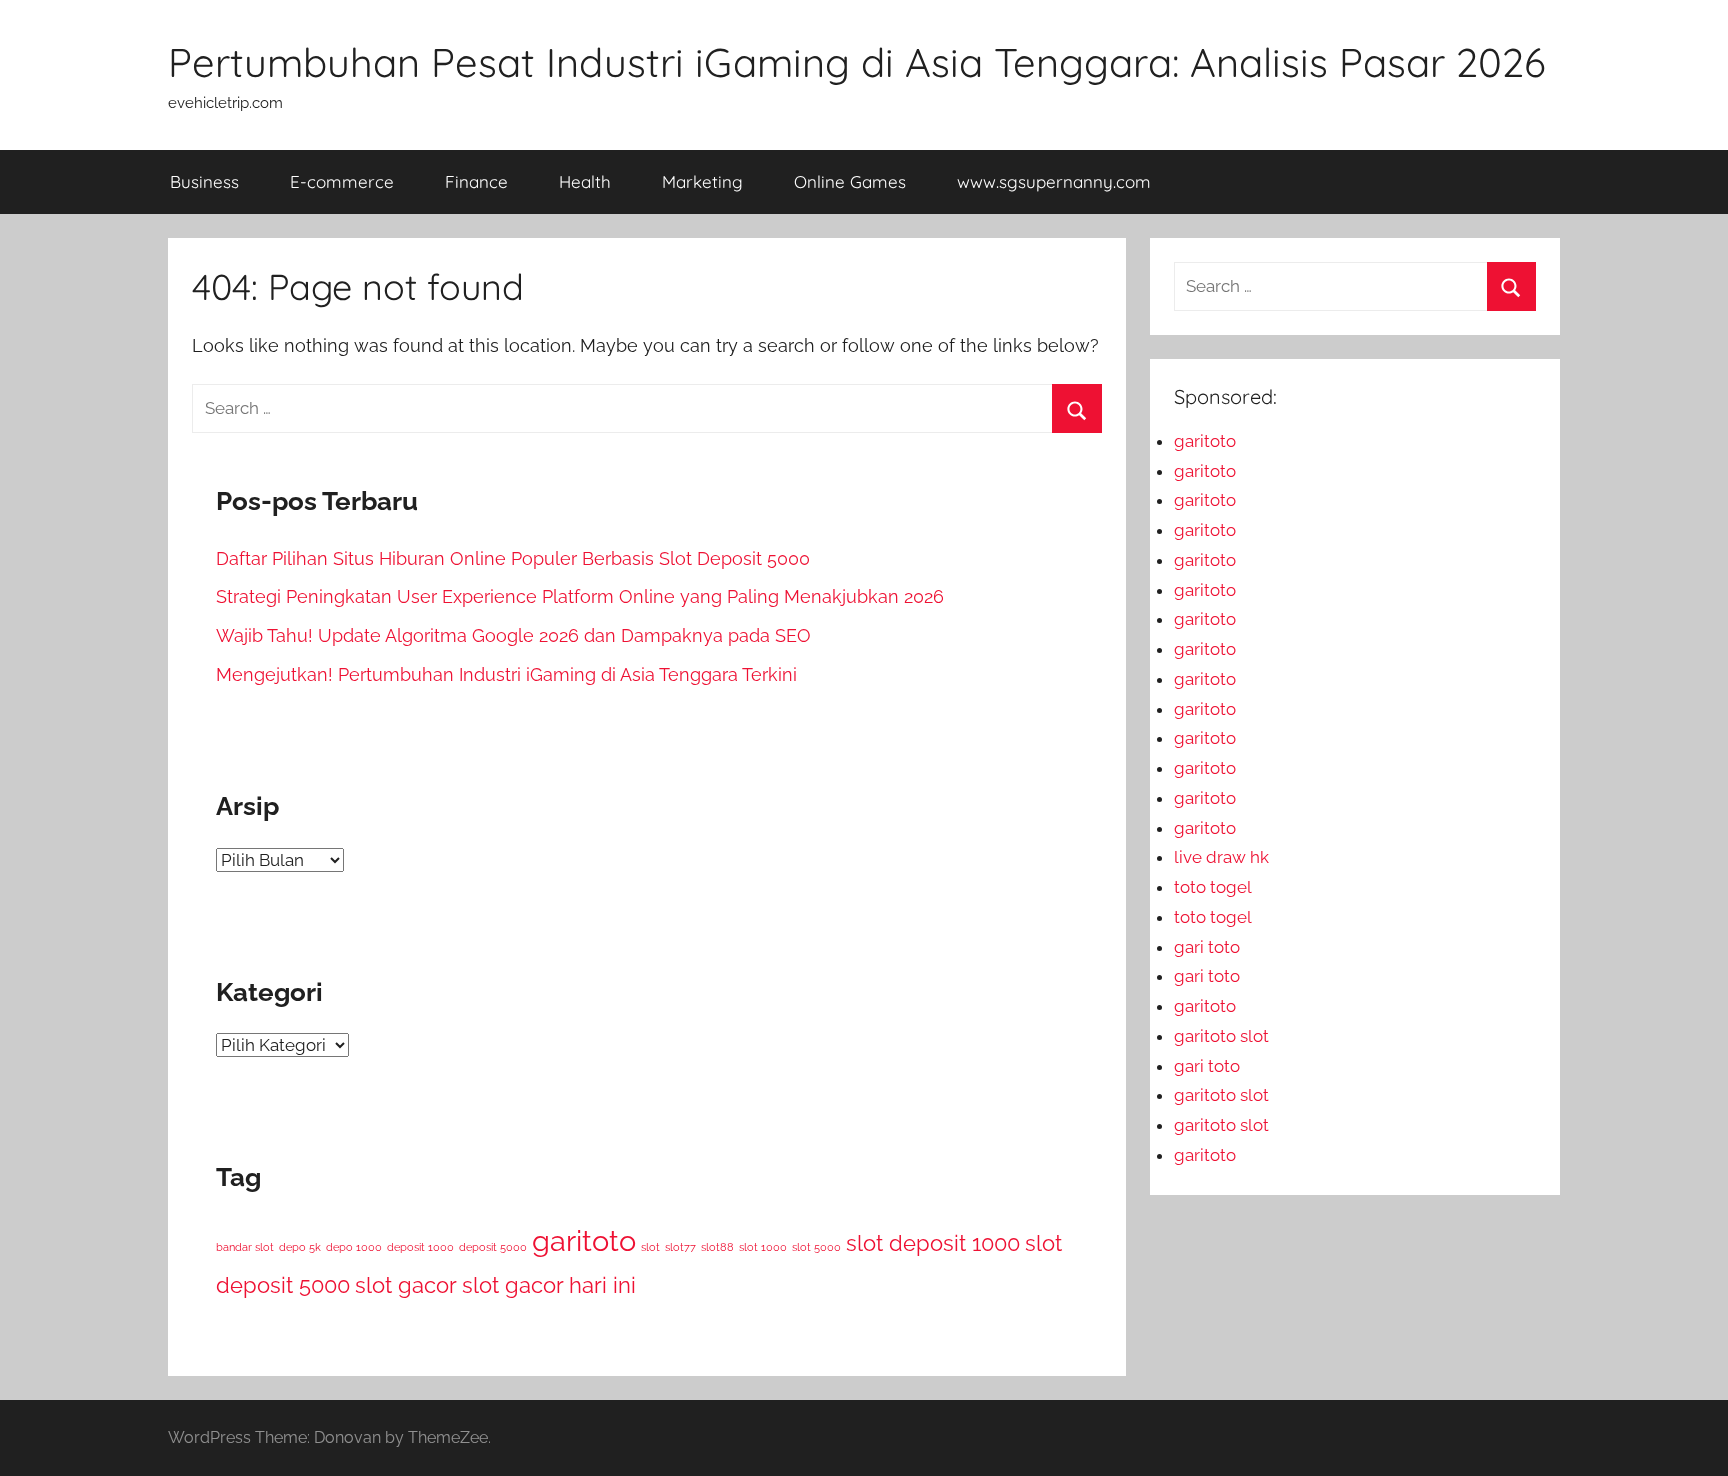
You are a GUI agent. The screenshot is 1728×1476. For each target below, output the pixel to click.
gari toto (1207, 947)
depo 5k (300, 1247)
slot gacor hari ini (549, 1285)
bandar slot (245, 1247)
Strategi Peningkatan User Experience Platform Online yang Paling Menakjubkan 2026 (580, 596)
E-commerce (342, 181)
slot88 (717, 1247)
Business (204, 181)
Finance (476, 181)
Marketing (702, 181)
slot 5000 (816, 1247)
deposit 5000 (493, 1247)
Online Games (850, 181)
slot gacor (406, 1285)
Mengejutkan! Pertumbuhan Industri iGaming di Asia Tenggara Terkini (506, 674)
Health (585, 181)
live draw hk (1221, 857)
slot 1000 (763, 1247)
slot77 (680, 1247)
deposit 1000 (420, 1247)
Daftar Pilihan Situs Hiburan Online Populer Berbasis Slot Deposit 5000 (513, 558)
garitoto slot (1221, 1036)
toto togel (1213, 887)
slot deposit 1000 (933, 1243)
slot (650, 1247)
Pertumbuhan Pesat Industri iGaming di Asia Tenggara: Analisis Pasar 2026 (857, 62)
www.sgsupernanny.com (1054, 181)
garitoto (584, 1240)
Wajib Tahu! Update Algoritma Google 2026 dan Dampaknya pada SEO (513, 635)
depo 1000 (354, 1247)
